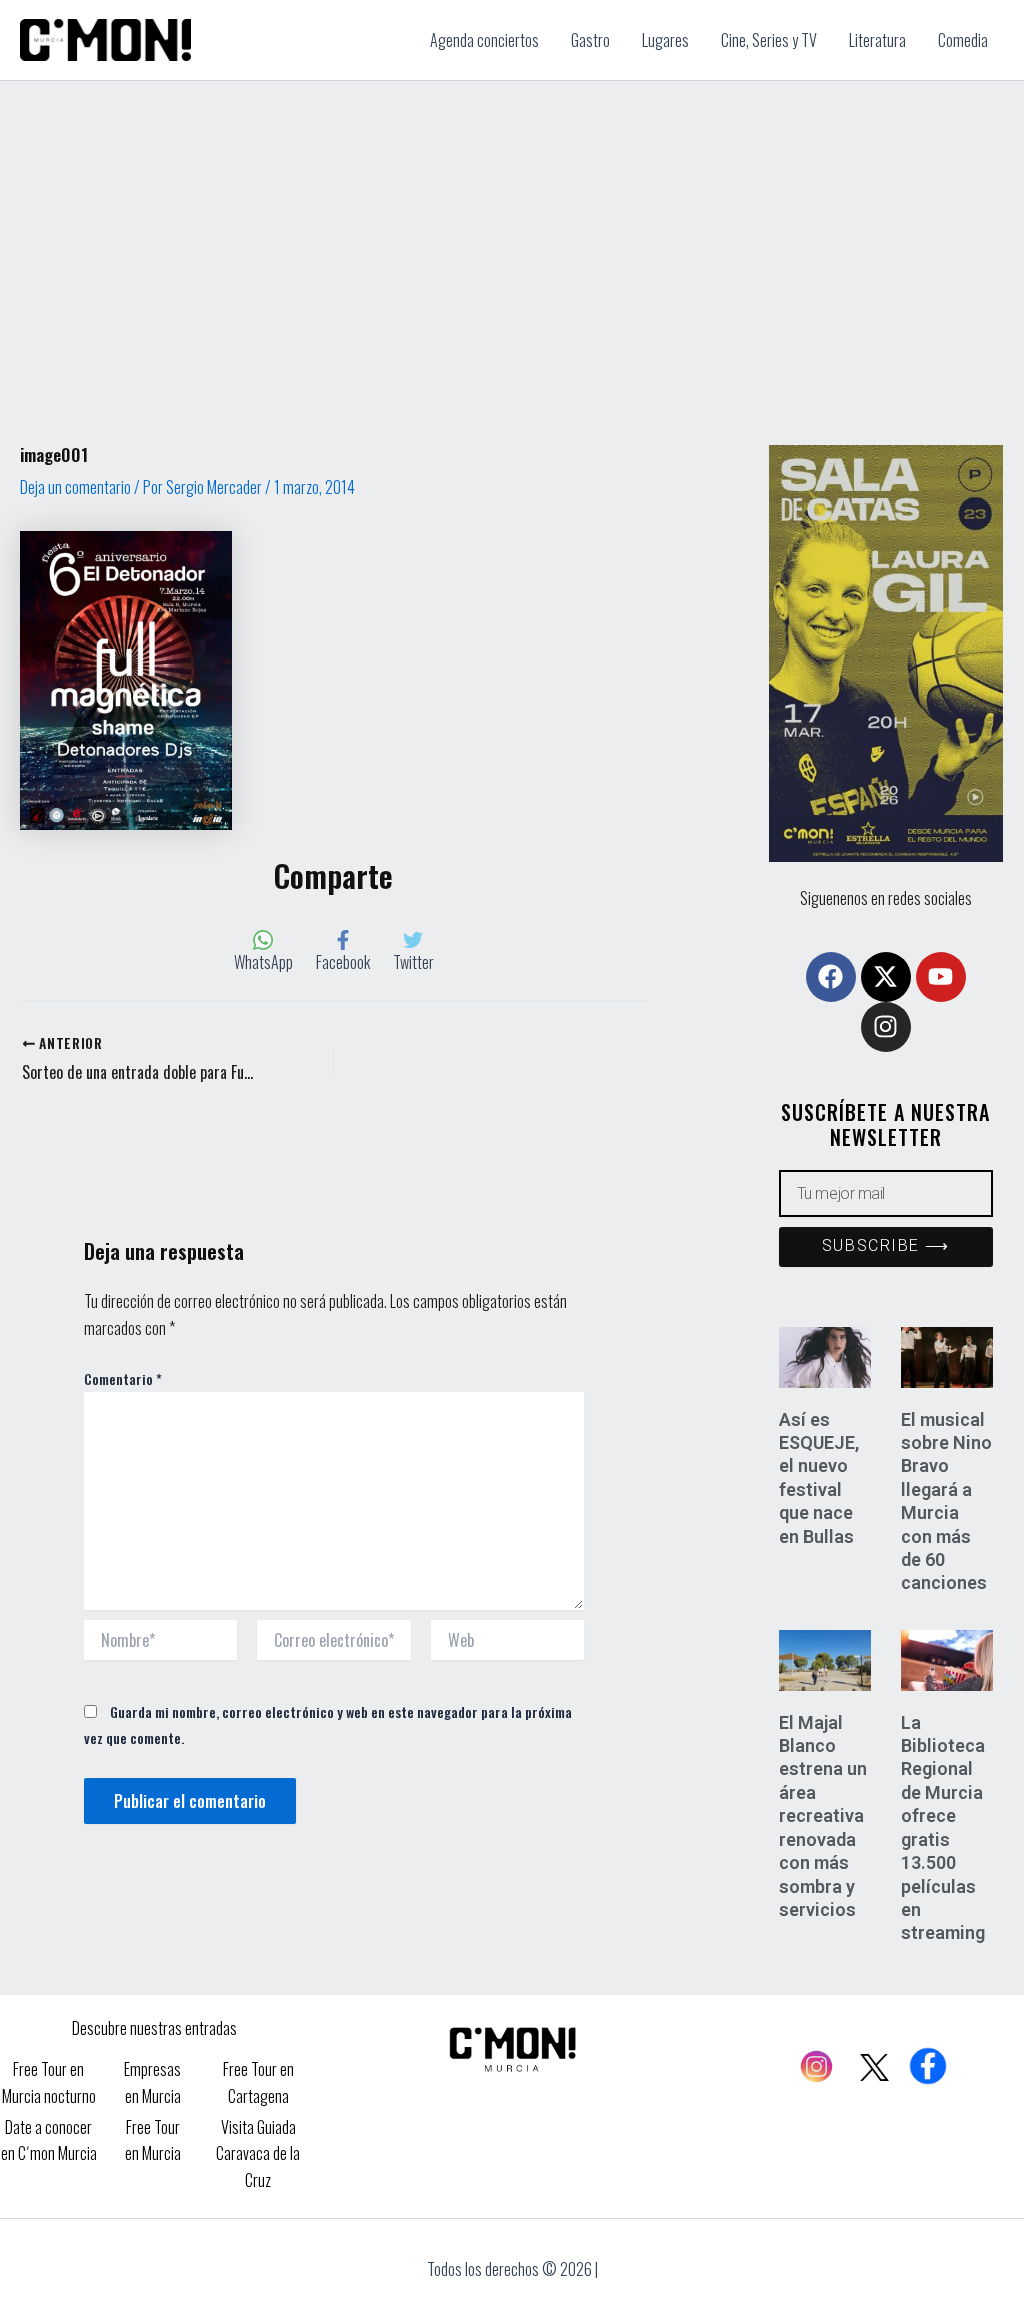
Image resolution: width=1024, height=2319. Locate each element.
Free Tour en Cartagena (258, 2082)
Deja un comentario (75, 487)
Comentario (123, 1378)
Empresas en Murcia (152, 2082)
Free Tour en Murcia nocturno (49, 2082)
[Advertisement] (512, 231)
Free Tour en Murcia (153, 2140)
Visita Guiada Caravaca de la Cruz (258, 2153)
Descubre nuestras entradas (154, 2028)
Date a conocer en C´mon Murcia (49, 2140)
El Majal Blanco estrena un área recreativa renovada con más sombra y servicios (823, 1816)
